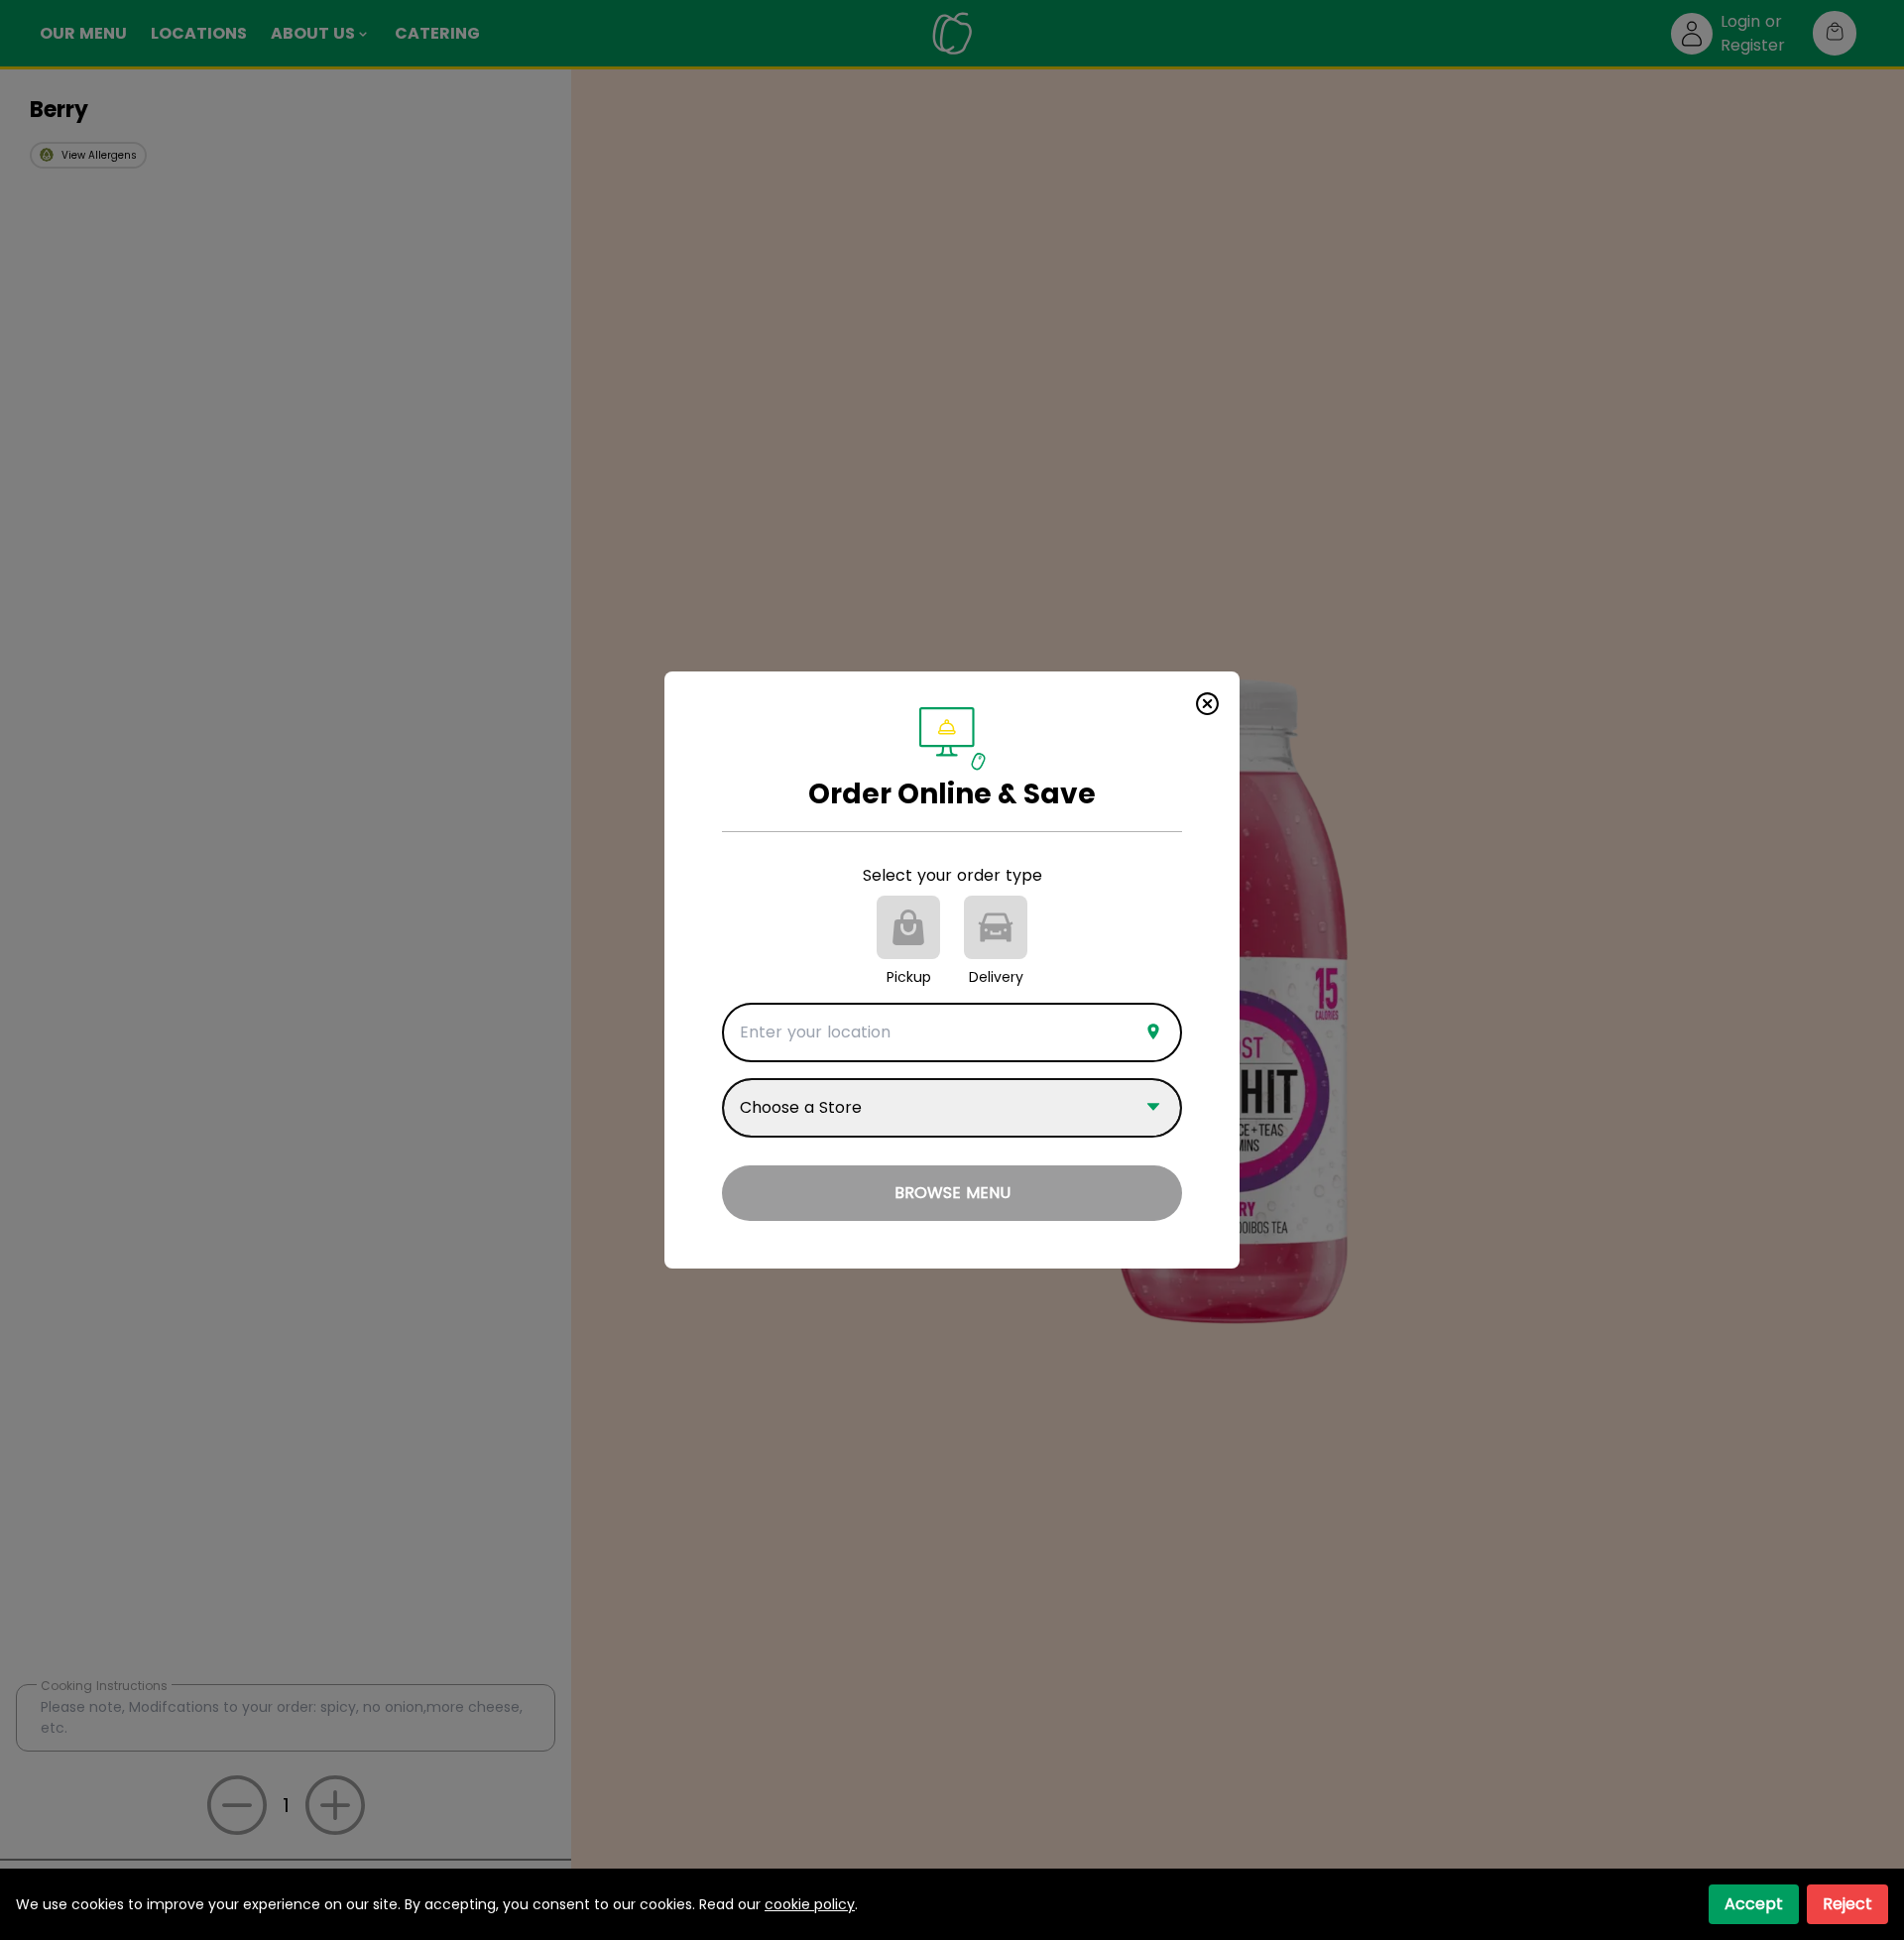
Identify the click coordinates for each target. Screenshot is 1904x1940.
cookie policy (810, 1904)
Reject (1847, 1904)
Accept (1754, 1904)
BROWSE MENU (952, 1193)
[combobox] (952, 1032)
